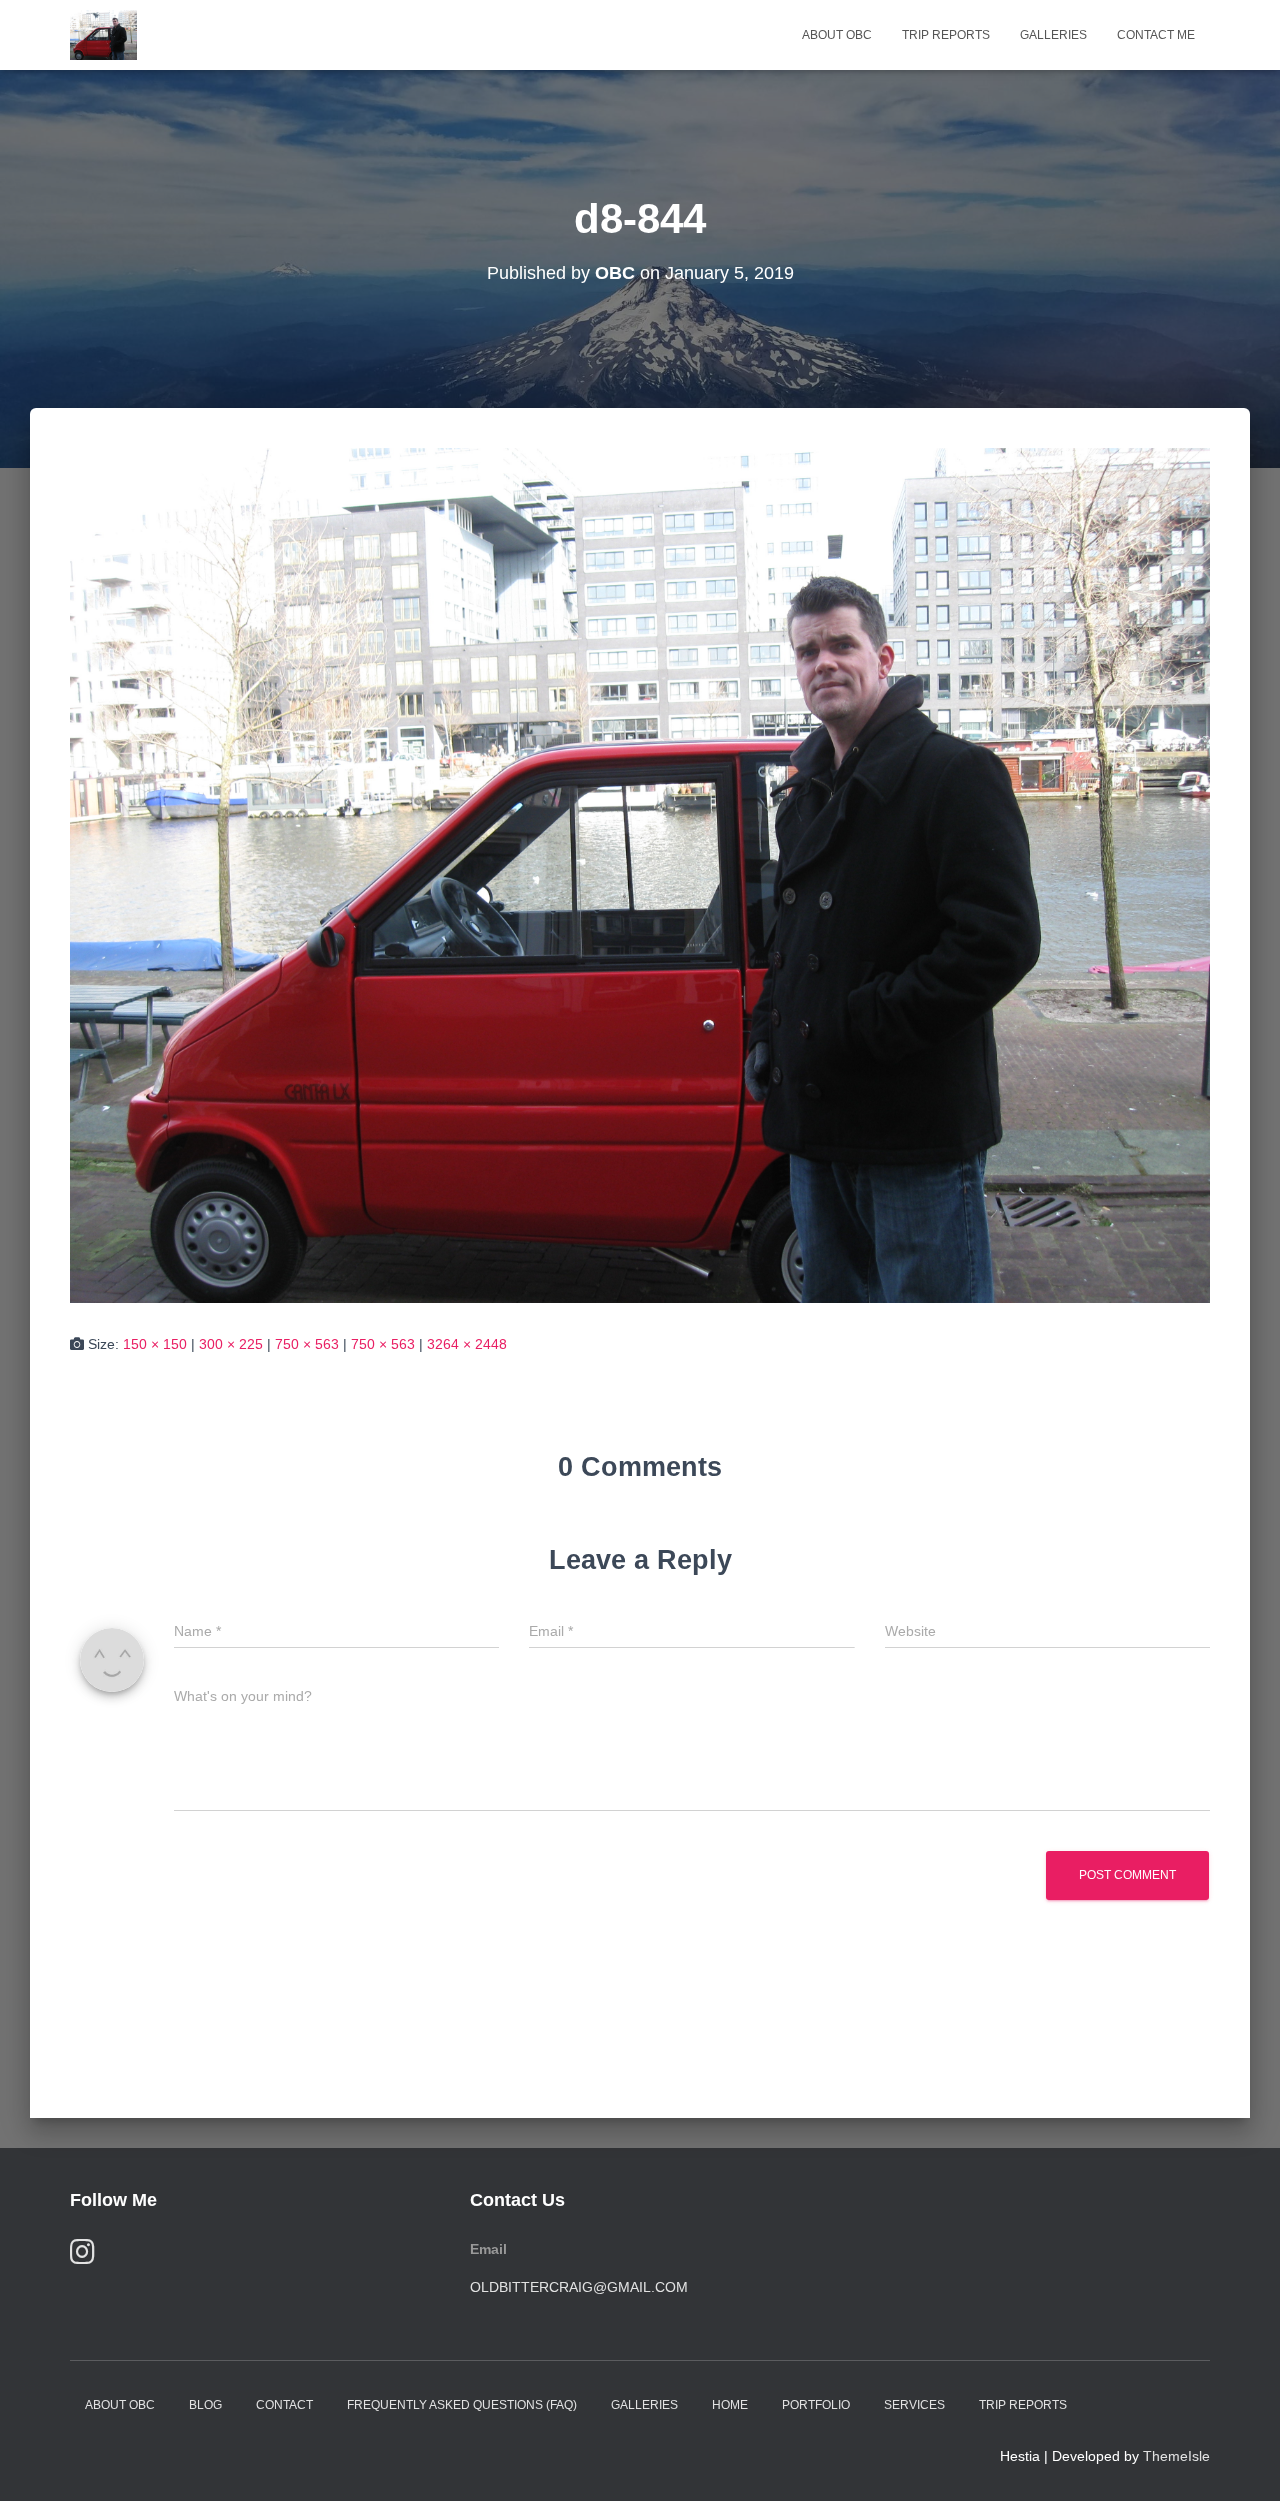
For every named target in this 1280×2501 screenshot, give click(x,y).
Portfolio (816, 2405)
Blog (205, 2405)
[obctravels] (103, 35)
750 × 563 (307, 1344)
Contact (284, 2405)
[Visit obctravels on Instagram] (82, 2256)
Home (730, 2405)
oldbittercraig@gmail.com (579, 2287)
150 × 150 (155, 1344)
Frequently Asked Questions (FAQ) (462, 2405)
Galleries (1053, 35)
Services (914, 2405)
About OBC (837, 35)
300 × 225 (231, 1344)
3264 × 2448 (467, 1344)
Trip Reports (946, 35)
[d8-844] (640, 874)
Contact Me (1156, 35)
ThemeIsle (1176, 2456)
